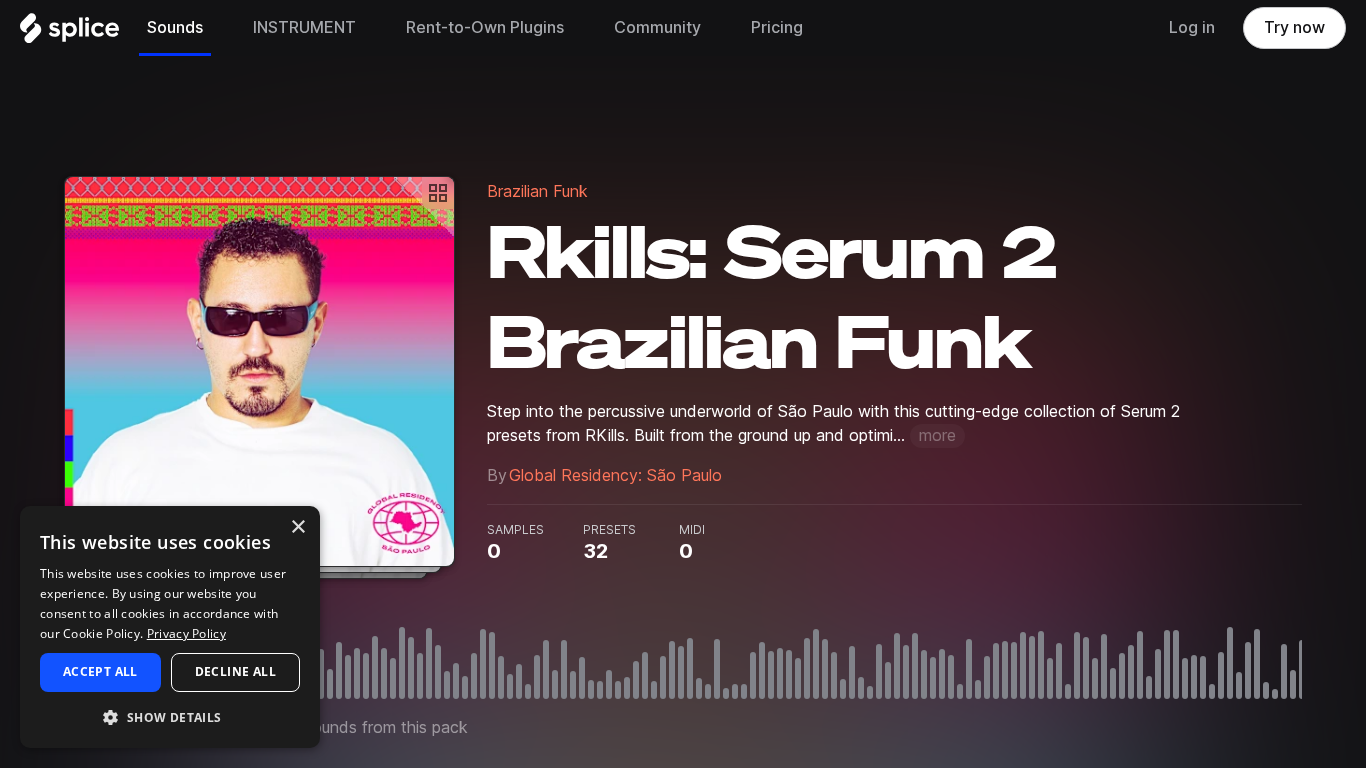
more (937, 435)
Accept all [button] (100, 671)
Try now (1294, 27)
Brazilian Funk (537, 191)
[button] (170, 716)
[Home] (69, 33)
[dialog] (170, 627)
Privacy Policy (186, 633)
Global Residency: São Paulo (615, 475)
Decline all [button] (235, 671)
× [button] (297, 527)
